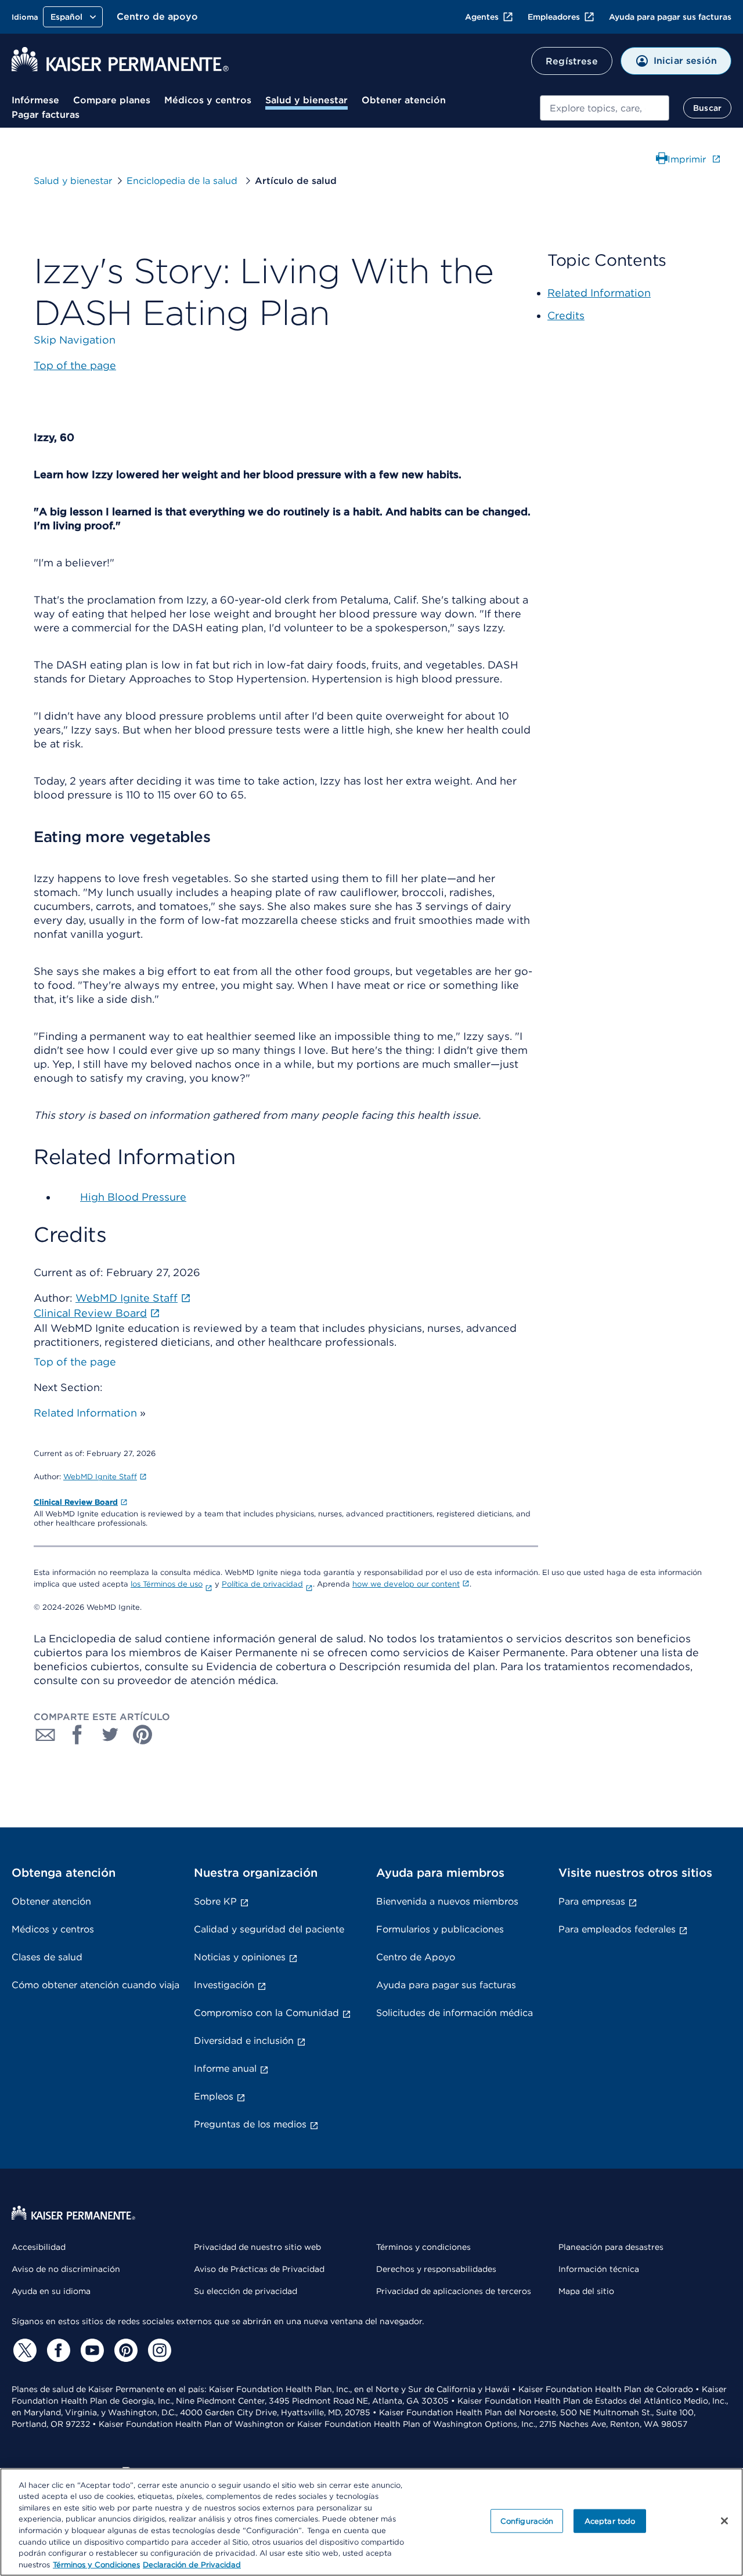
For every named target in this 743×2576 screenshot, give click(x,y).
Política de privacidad (262, 1584)
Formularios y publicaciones (440, 1929)
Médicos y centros (208, 100)
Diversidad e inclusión (244, 2041)
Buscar (707, 108)
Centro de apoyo (157, 17)
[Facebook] (57, 2350)
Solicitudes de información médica (455, 2013)
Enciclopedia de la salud (183, 181)
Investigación (224, 1985)
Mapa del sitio (586, 2291)
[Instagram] (158, 2350)
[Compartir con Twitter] (110, 1735)
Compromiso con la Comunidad (266, 2013)
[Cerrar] (724, 2521)
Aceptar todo (610, 2521)
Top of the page (75, 1362)
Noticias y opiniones (240, 1957)
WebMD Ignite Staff (100, 1477)
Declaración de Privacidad (192, 2564)
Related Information (85, 1413)
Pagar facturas (46, 115)
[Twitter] (23, 2350)
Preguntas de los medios (250, 2124)
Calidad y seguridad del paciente (269, 1929)
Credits (566, 315)
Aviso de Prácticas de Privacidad (259, 2269)
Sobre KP (215, 1901)
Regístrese (572, 61)
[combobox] (605, 108)
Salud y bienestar (306, 100)
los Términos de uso (167, 1584)
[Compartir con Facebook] (78, 1735)
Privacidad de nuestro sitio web (257, 2247)
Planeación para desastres (611, 2247)
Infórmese (35, 100)
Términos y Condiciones (96, 2564)
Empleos (214, 2096)
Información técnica (599, 2269)
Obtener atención (404, 100)
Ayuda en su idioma (51, 2291)
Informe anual (225, 2069)
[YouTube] (91, 2350)
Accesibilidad (39, 2247)
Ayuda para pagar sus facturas (670, 17)
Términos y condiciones (423, 2247)
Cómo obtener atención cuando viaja (95, 1985)
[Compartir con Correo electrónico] (45, 1735)
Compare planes (112, 100)
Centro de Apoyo (416, 1957)
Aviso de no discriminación (66, 2269)
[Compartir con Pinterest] (143, 1735)
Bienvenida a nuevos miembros (447, 1901)
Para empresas (592, 1901)
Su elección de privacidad (246, 2291)
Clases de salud (47, 1957)
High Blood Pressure (133, 1197)
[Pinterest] (124, 2350)
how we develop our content (406, 1584)
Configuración (527, 2521)
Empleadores (554, 17)
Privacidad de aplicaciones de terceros (454, 2291)
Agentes (482, 17)
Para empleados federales (617, 1929)
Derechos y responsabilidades (436, 2269)
